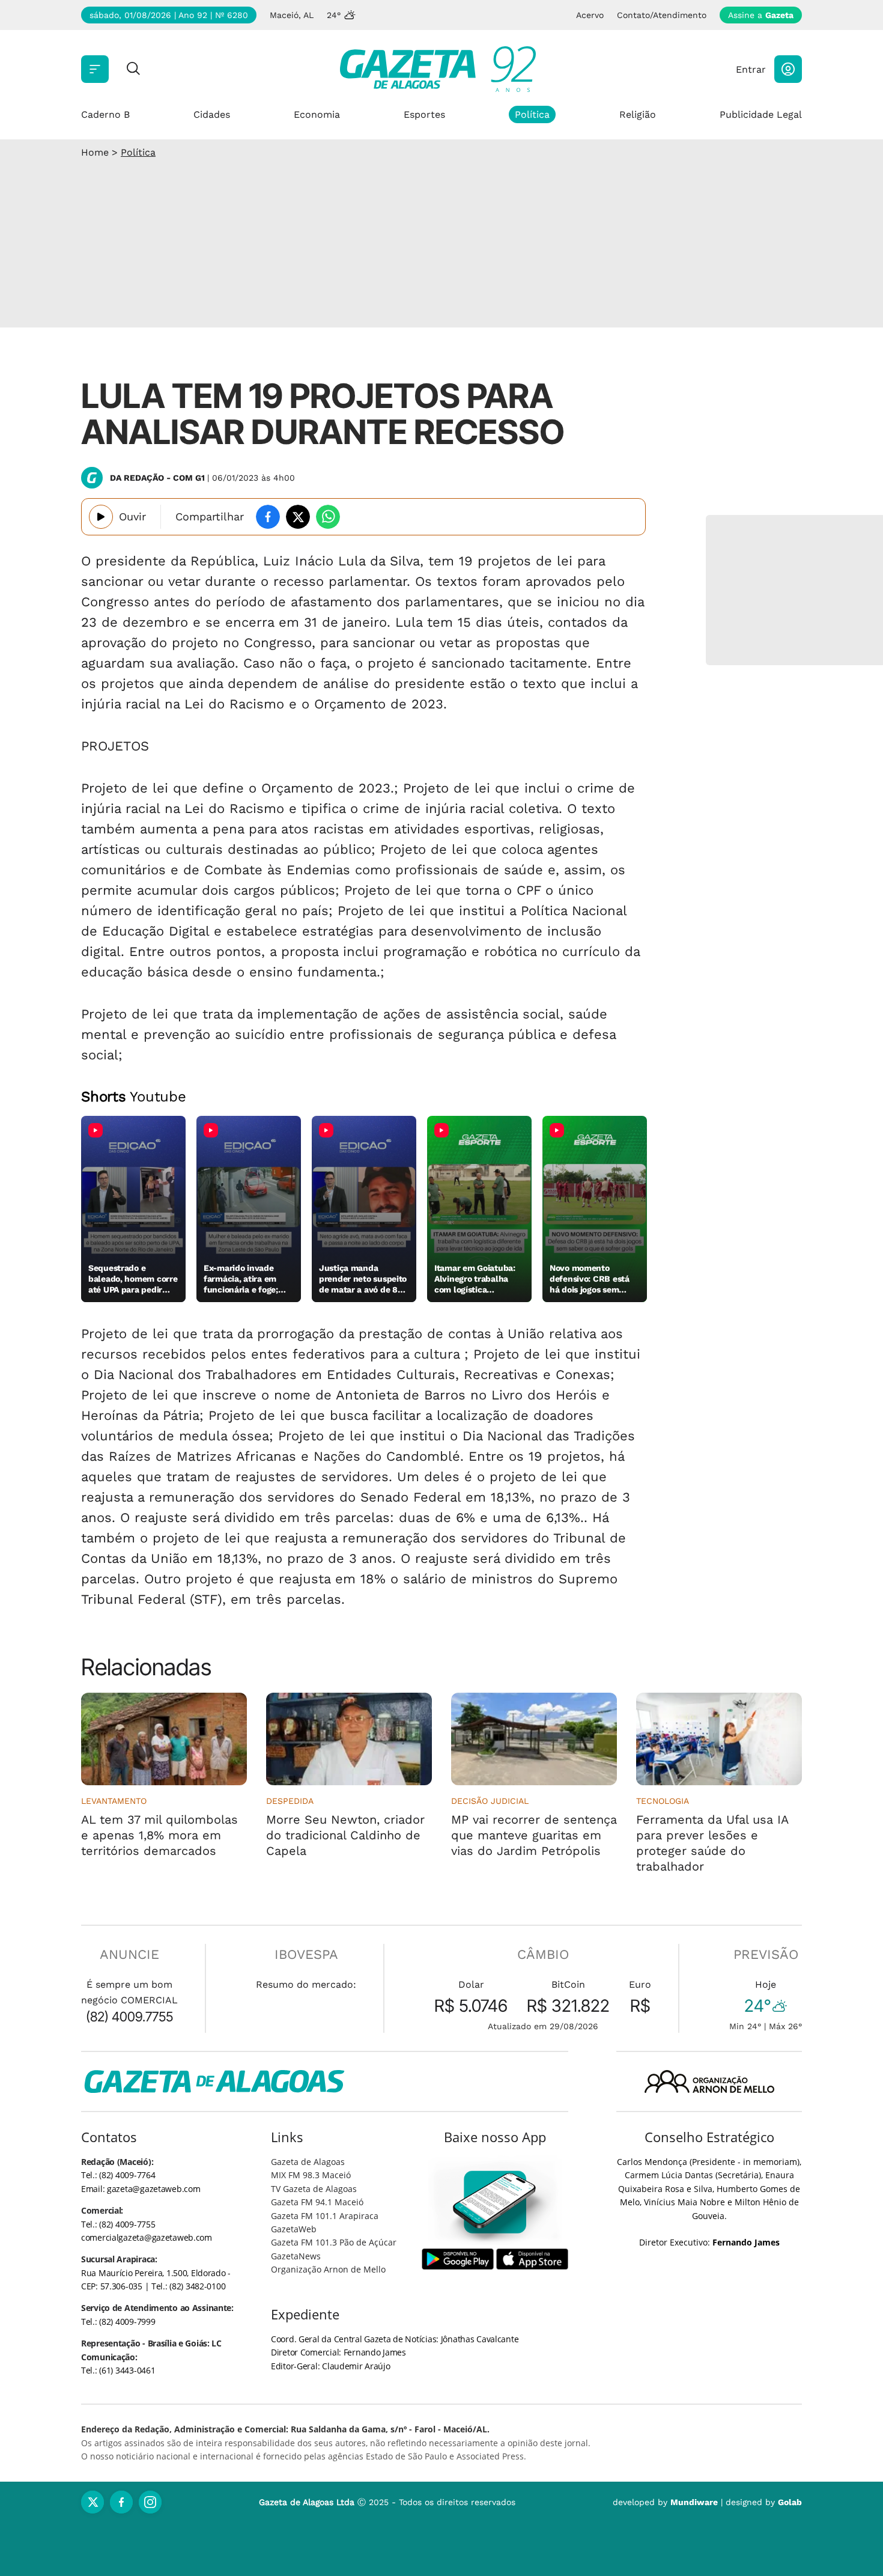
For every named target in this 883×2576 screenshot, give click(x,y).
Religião (638, 114)
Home (95, 152)
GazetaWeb (294, 2229)
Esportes (424, 114)
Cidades (212, 114)
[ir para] (495, 2202)
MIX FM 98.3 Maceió (311, 2175)
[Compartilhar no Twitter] (298, 517)
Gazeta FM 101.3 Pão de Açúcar (334, 2242)
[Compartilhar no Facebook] (268, 517)
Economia (317, 114)
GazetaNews (296, 2256)
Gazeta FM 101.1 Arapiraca (325, 2216)
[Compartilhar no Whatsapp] (328, 517)
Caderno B (105, 114)
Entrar (751, 69)
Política (532, 114)
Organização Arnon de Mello (328, 2269)
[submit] (133, 69)
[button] (788, 69)
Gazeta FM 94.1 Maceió (317, 2202)
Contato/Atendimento (662, 15)
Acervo (590, 15)
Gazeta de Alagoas (308, 2162)
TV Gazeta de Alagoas (314, 2189)
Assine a (761, 15)
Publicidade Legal (761, 114)
